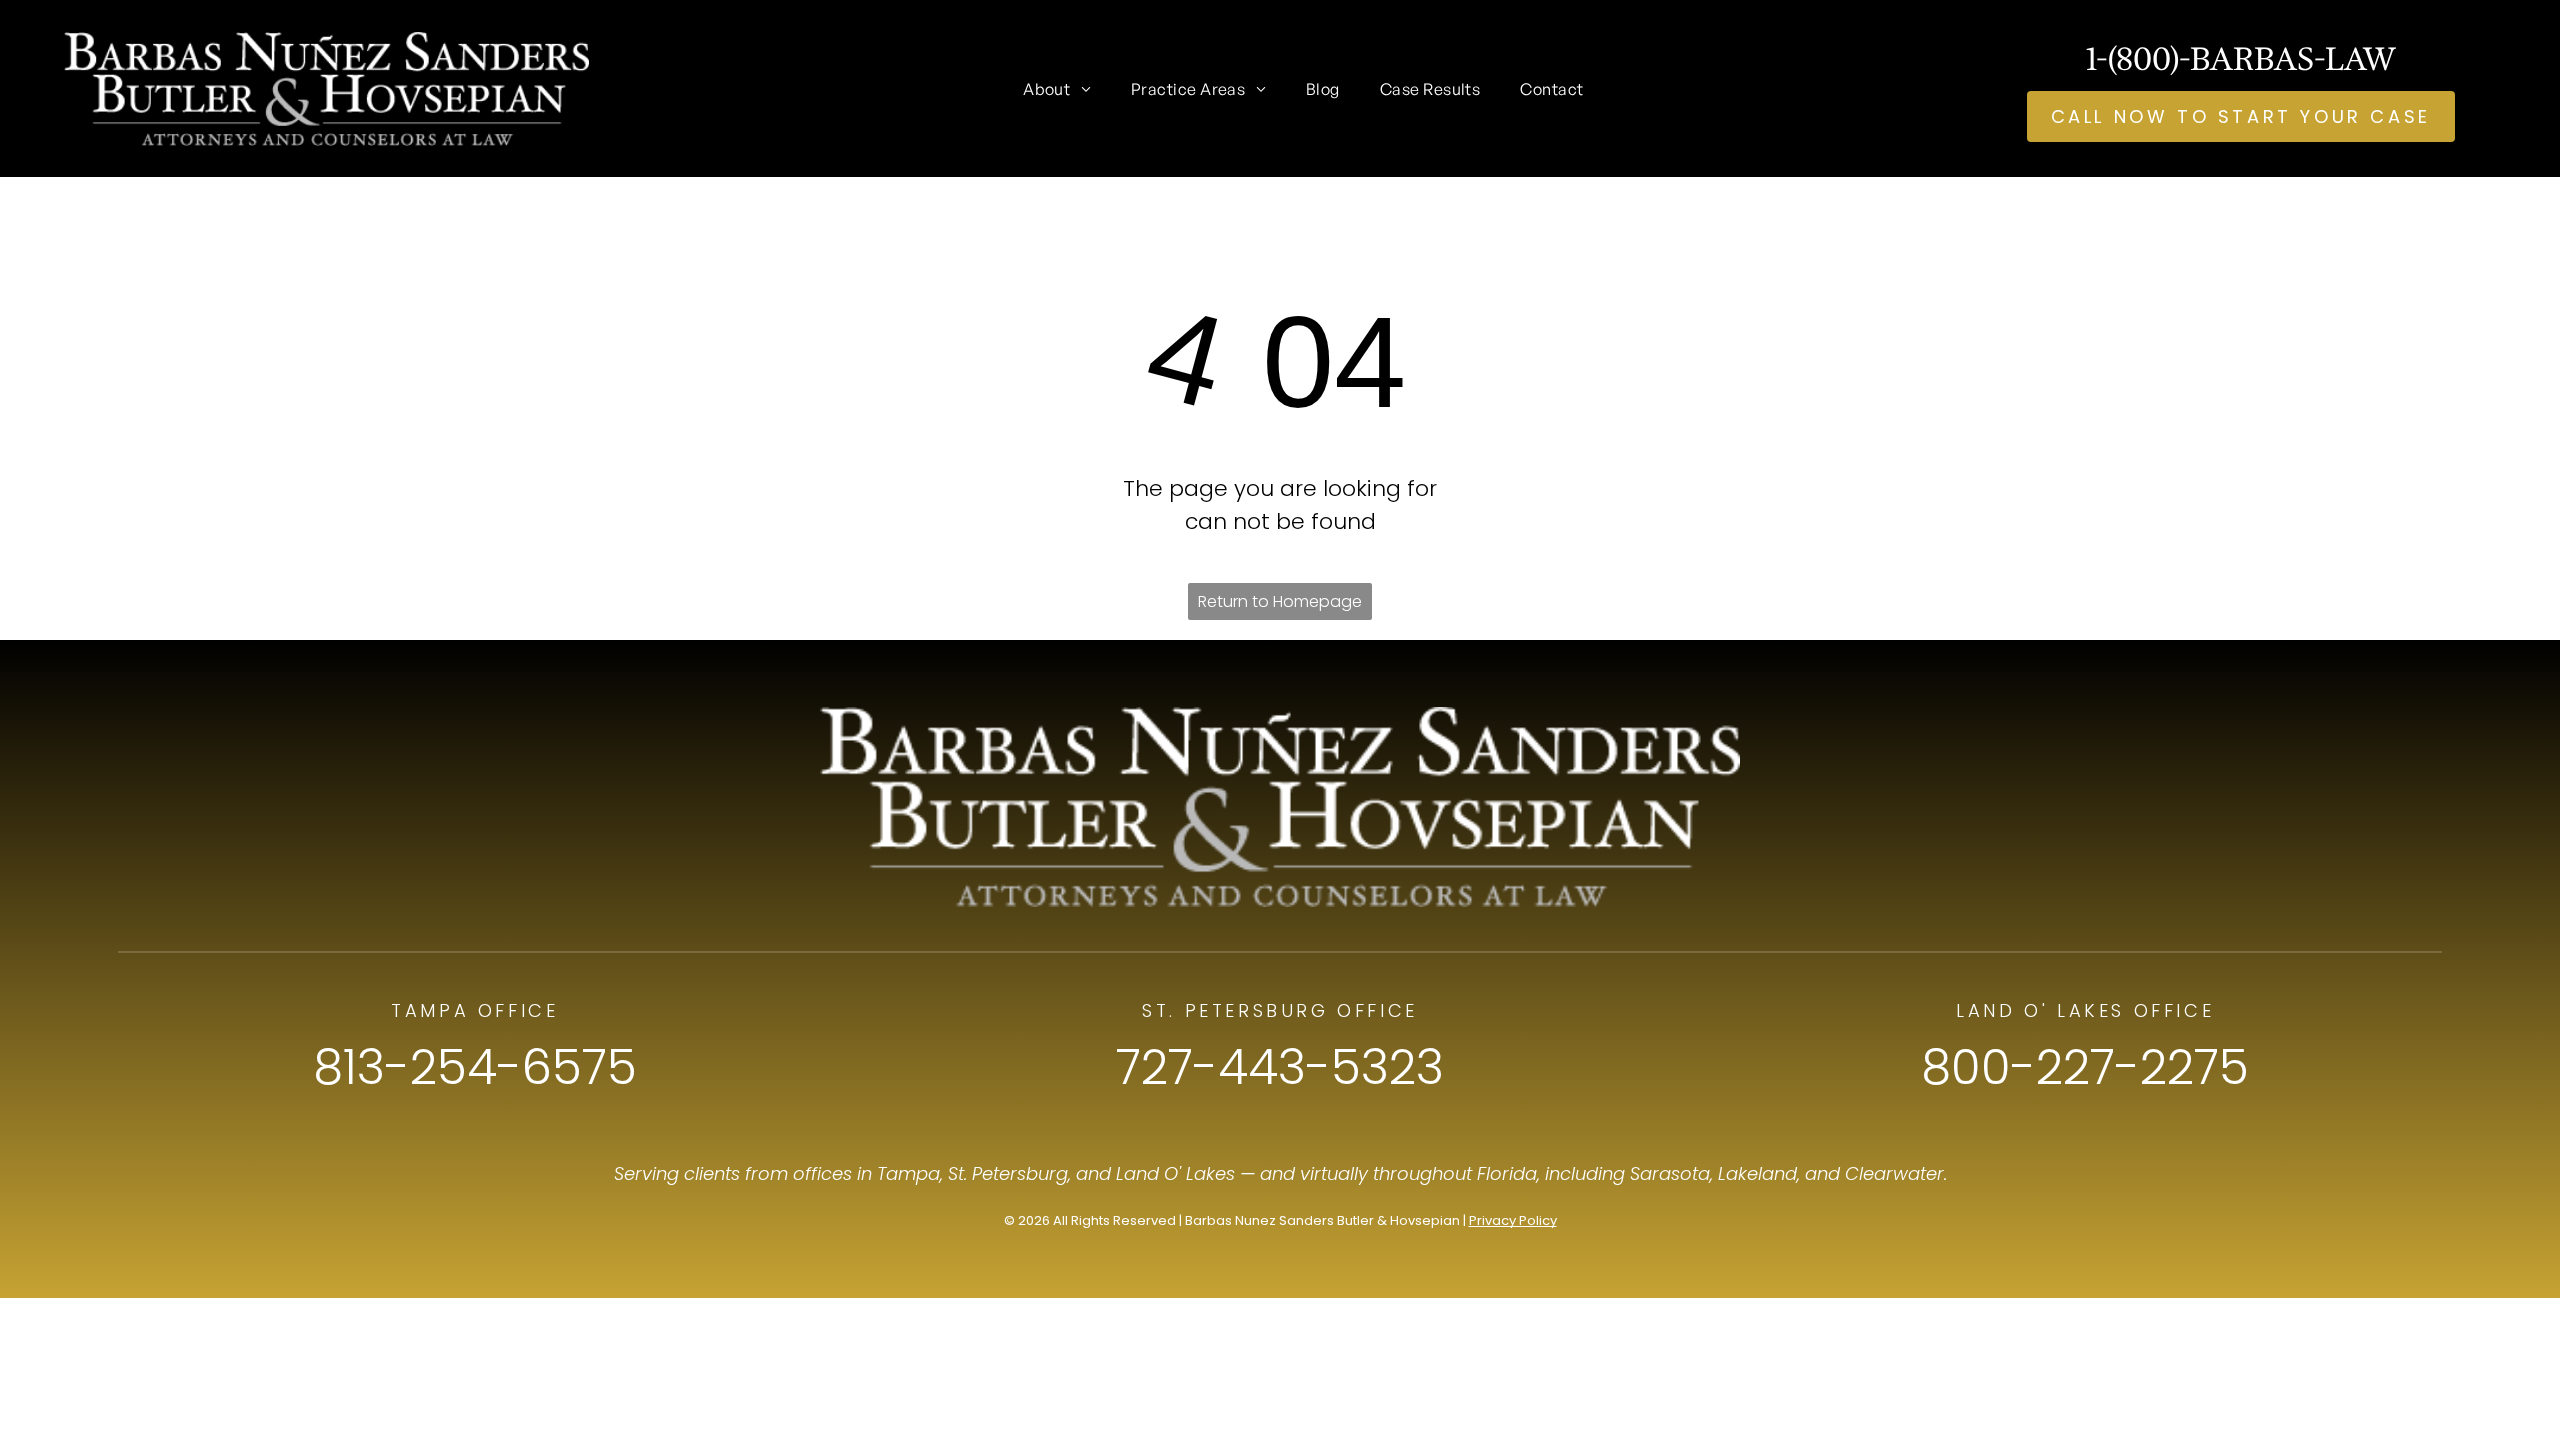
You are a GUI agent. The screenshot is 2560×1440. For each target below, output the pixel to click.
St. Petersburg (1008, 1173)
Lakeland (1757, 1173)
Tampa (908, 1173)
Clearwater (1894, 1173)
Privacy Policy (1513, 1220)
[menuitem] (1057, 88)
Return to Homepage (1280, 601)
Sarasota (1670, 1173)
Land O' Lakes (1175, 1173)
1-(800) (2132, 58)
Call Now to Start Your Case (2241, 116)
